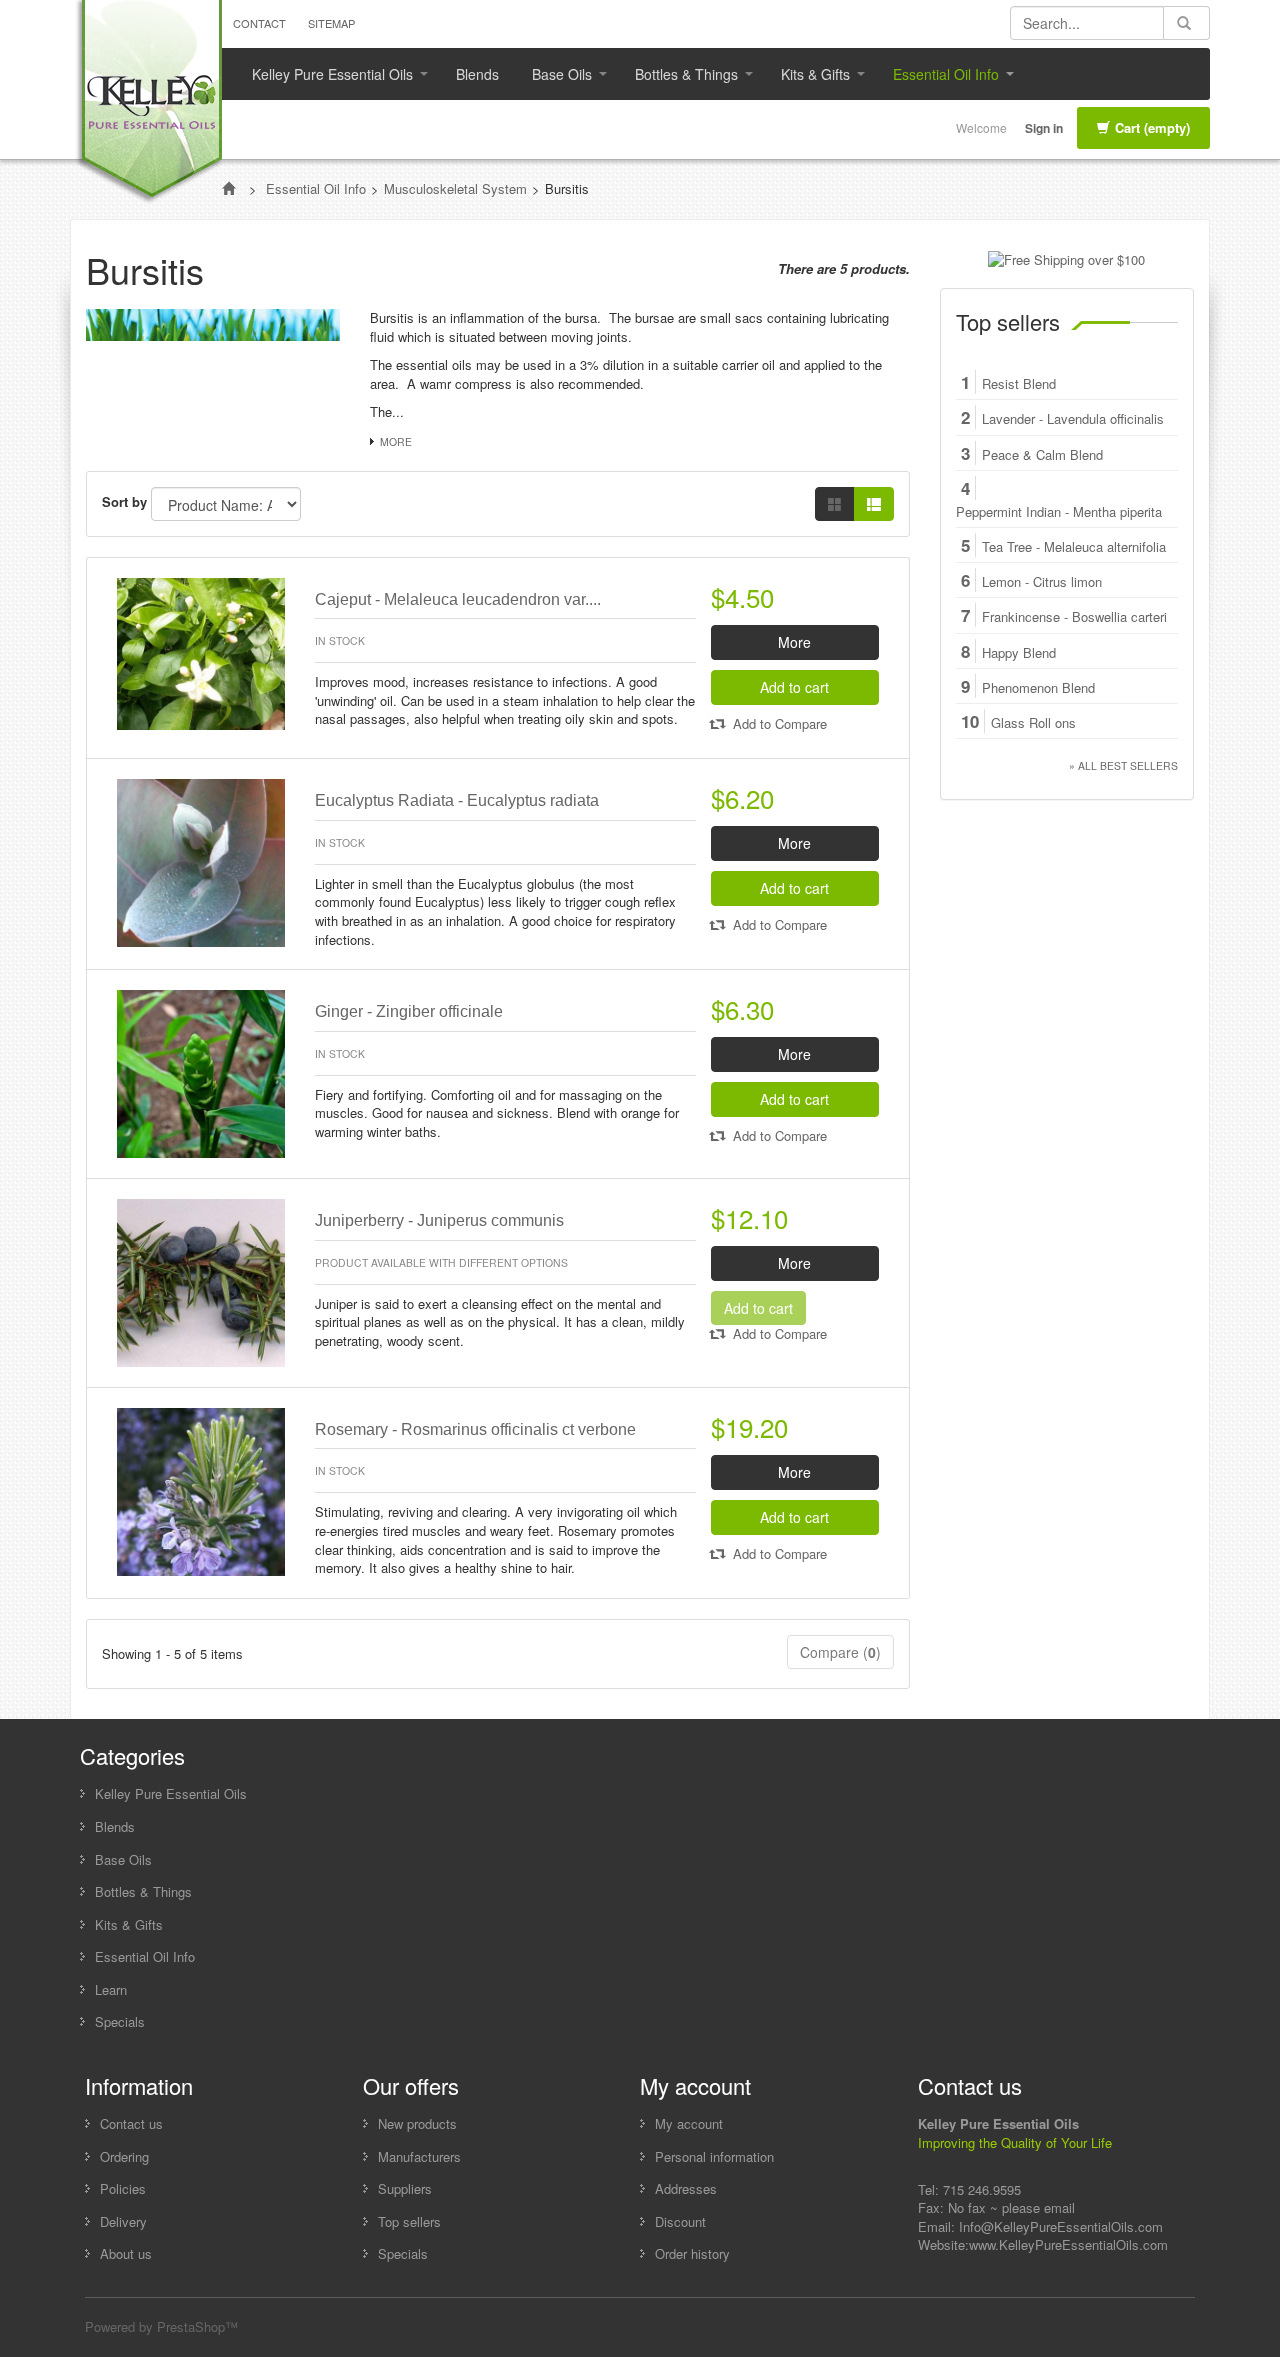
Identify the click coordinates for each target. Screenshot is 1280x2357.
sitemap (331, 23)
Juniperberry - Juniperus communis (439, 1220)
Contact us (131, 2123)
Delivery (123, 2221)
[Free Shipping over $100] (1066, 258)
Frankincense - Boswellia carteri (1074, 617)
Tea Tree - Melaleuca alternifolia (1074, 547)
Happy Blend (1019, 653)
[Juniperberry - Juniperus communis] (201, 1280)
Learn (111, 1989)
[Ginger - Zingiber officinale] (201, 1071)
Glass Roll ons (1033, 723)
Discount (680, 2221)
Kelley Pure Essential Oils (325, 78)
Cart (1152, 127)
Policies (123, 2188)
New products (417, 2123)
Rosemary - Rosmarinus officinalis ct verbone (475, 1429)
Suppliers (405, 2188)
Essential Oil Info (938, 78)
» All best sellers (1123, 765)
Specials (120, 2021)
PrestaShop (191, 2326)
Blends (477, 74)
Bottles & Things (679, 78)
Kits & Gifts (808, 78)
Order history (692, 2253)
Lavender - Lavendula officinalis (1073, 419)
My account (689, 2123)
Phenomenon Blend (1038, 688)
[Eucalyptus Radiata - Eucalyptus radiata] (201, 861)
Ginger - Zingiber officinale (409, 1011)
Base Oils (554, 78)
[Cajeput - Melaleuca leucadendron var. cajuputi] (201, 651)
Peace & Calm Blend (1042, 455)
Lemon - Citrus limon (1042, 582)
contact (259, 23)
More (396, 441)
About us (126, 2253)
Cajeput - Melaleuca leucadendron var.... (458, 599)
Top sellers (1008, 321)
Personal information (714, 2156)
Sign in (1044, 128)
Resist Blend (1019, 384)
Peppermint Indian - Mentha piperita (1059, 512)
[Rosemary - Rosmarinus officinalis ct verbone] (201, 1489)
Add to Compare (778, 723)
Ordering (124, 2156)
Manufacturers (419, 2156)
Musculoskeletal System (455, 188)
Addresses (686, 2188)
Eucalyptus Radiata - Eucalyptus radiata (457, 800)
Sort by (124, 502)
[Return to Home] (231, 188)
